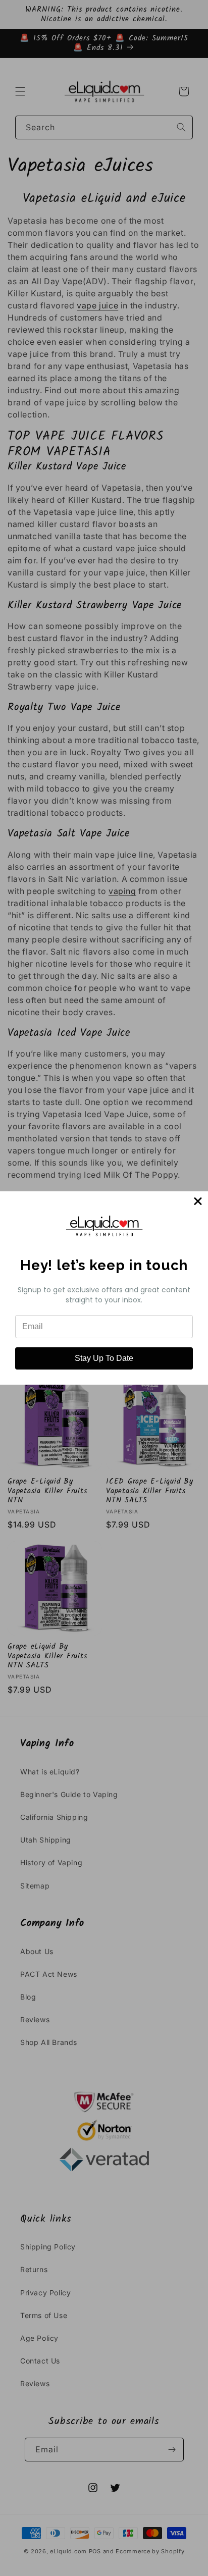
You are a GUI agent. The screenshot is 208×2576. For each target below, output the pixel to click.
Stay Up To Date (104, 1358)
